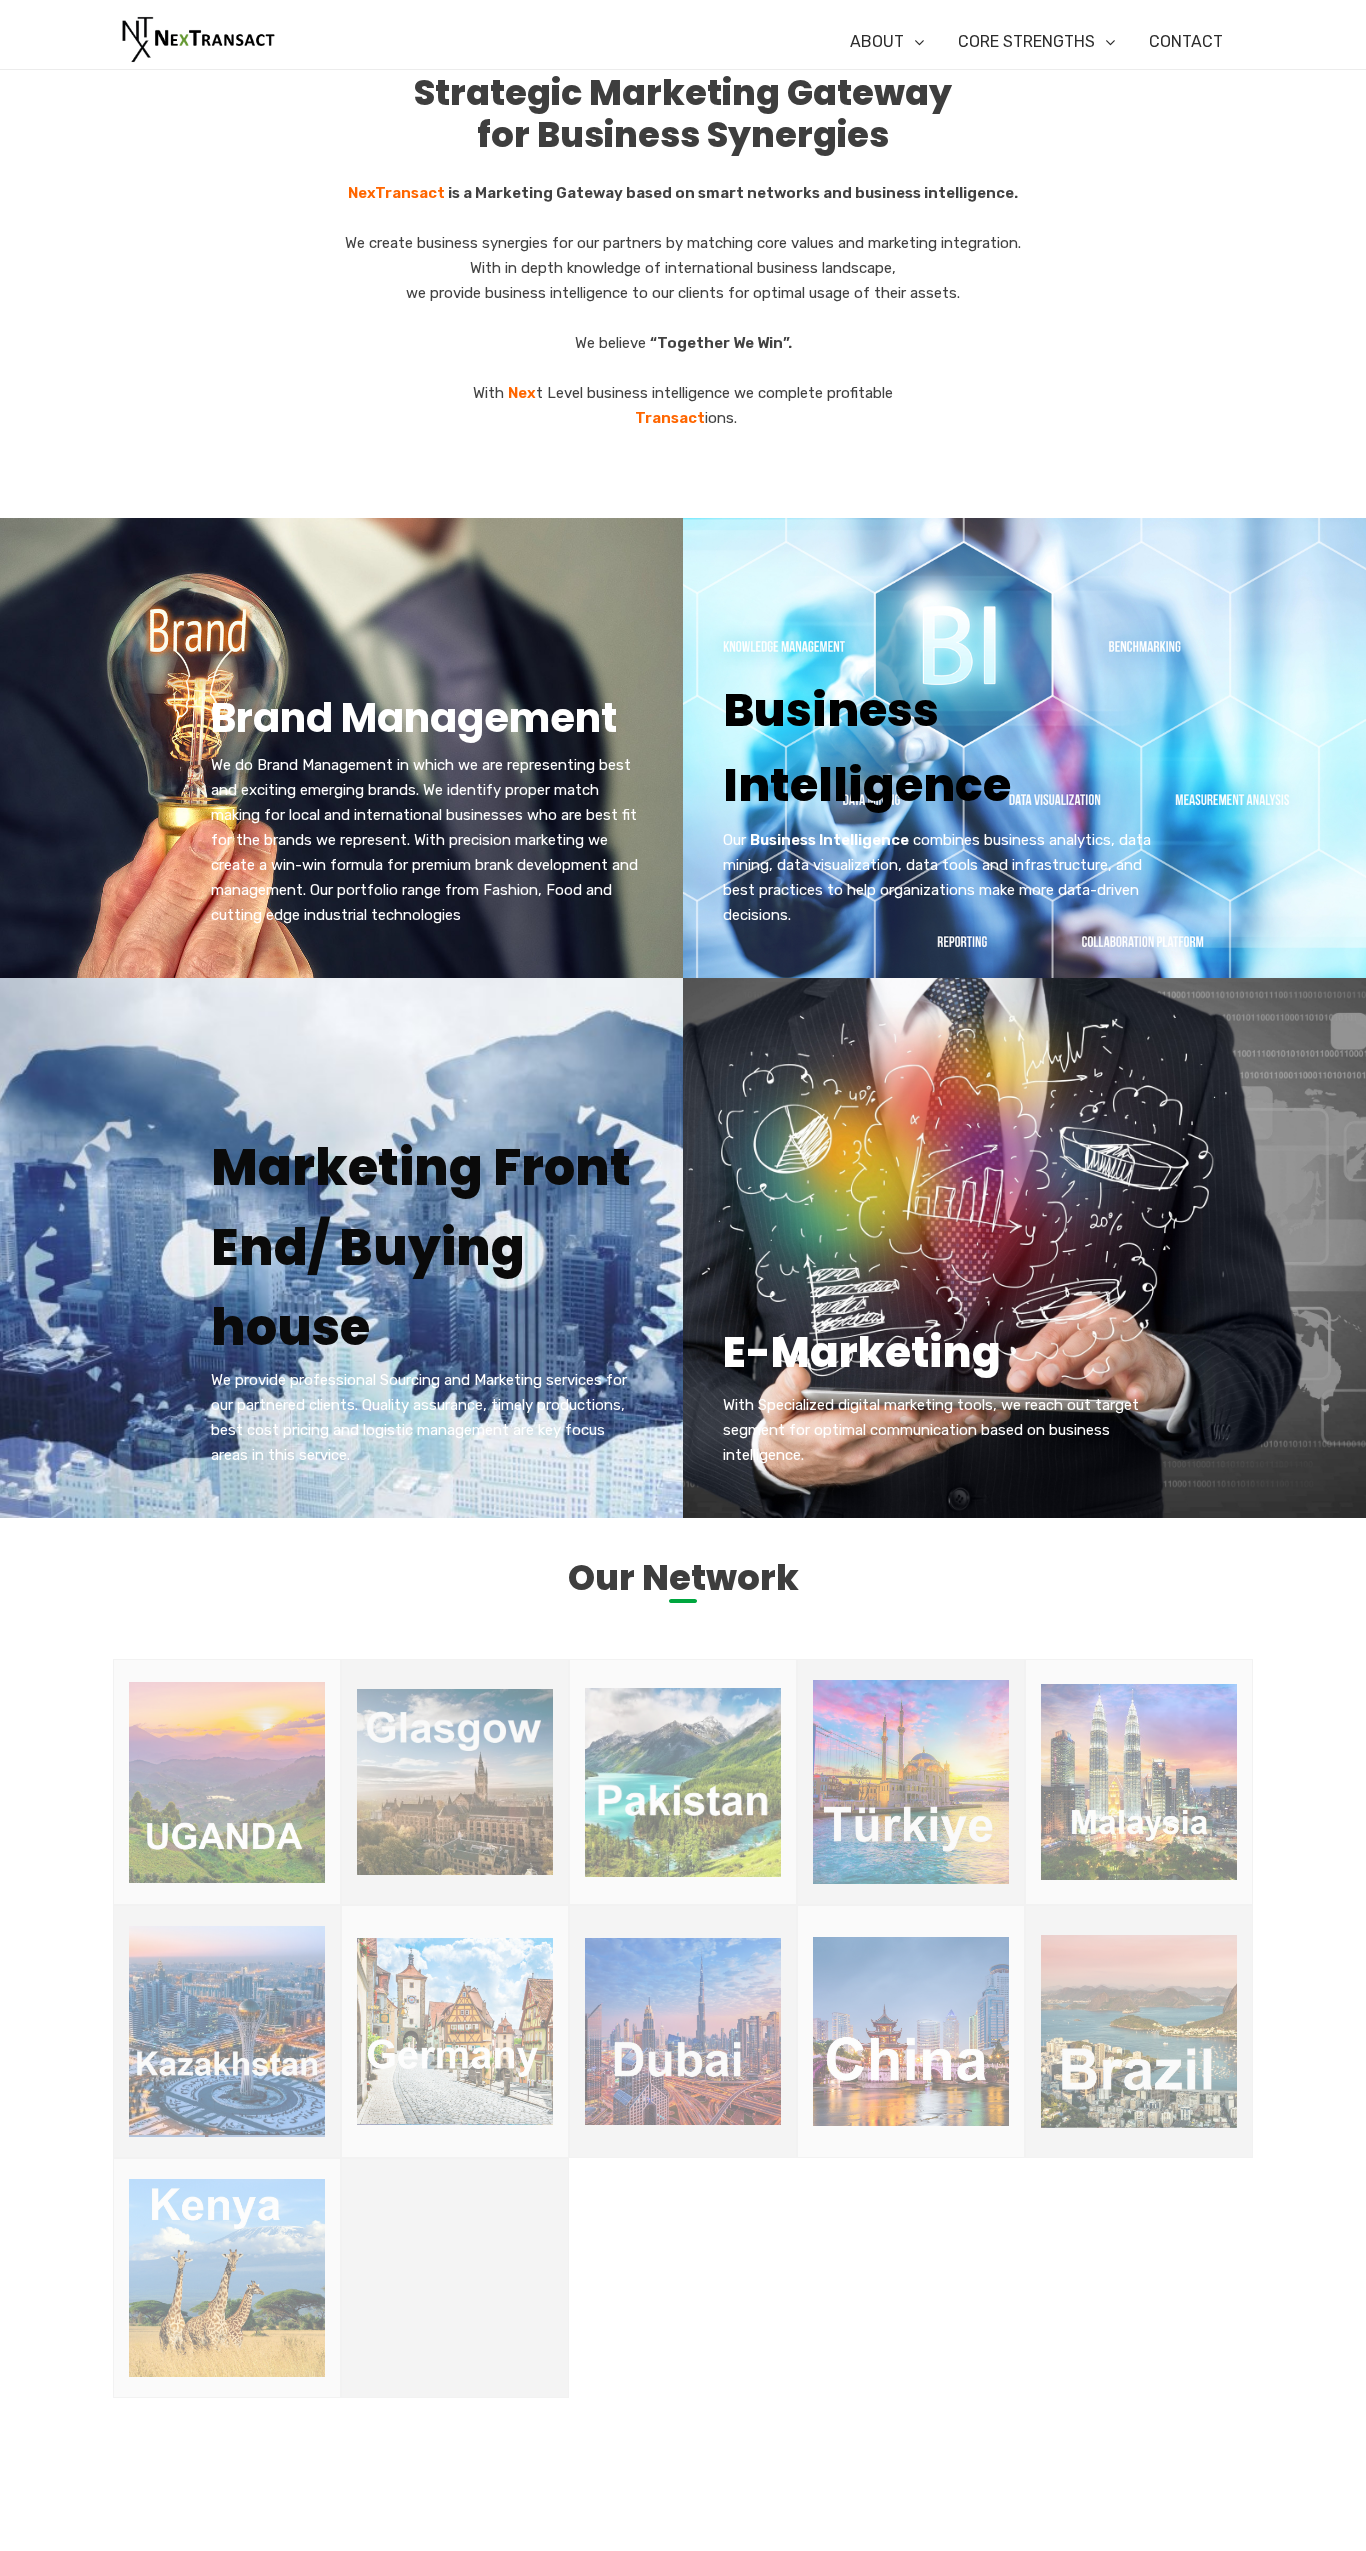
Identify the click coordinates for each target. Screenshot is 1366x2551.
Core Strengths (1026, 41)
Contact (1186, 41)
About (877, 41)
